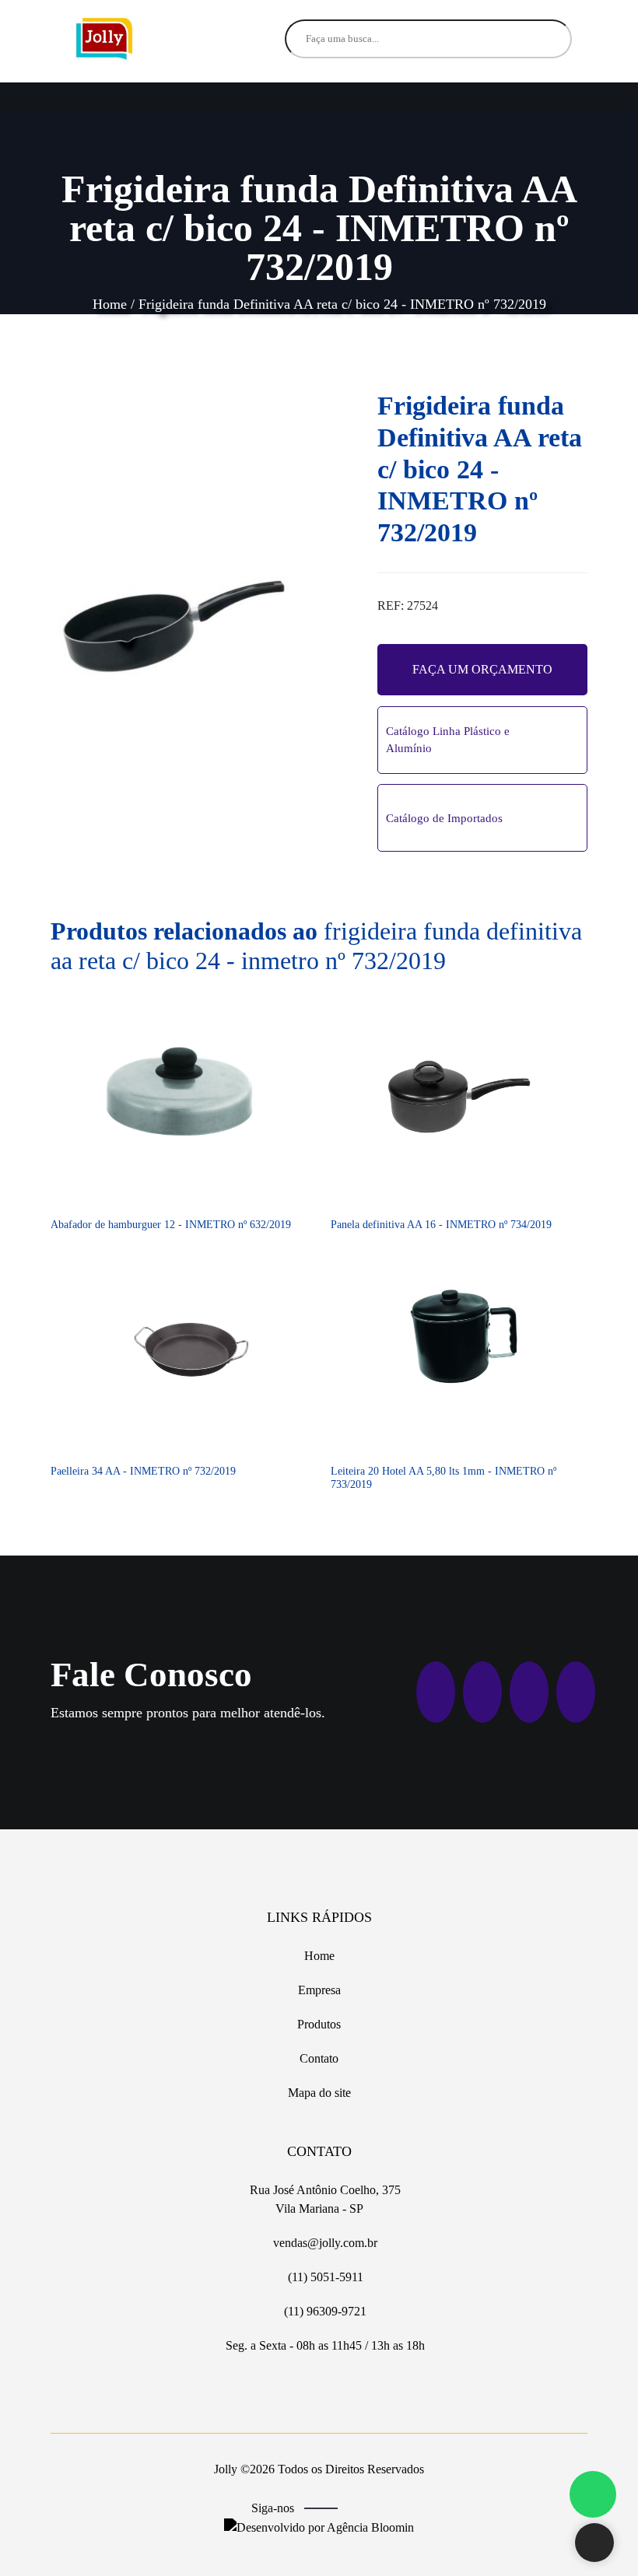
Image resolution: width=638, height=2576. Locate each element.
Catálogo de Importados (444, 818)
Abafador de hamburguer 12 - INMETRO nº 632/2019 (171, 1225)
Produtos (319, 2024)
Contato (319, 2058)
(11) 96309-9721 (324, 2311)
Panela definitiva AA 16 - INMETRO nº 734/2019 (441, 1225)
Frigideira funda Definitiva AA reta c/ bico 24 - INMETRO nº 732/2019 (342, 304)
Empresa (319, 1990)
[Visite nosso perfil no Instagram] (382, 2509)
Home (110, 304)
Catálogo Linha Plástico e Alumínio (448, 740)
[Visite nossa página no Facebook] (360, 2509)
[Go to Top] (594, 2544)
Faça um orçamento (482, 669)
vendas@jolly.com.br (324, 2243)
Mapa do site (319, 2093)
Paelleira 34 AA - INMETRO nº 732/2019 (143, 1471)
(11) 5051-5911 (324, 2277)
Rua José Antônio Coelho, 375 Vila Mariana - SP (324, 2199)
